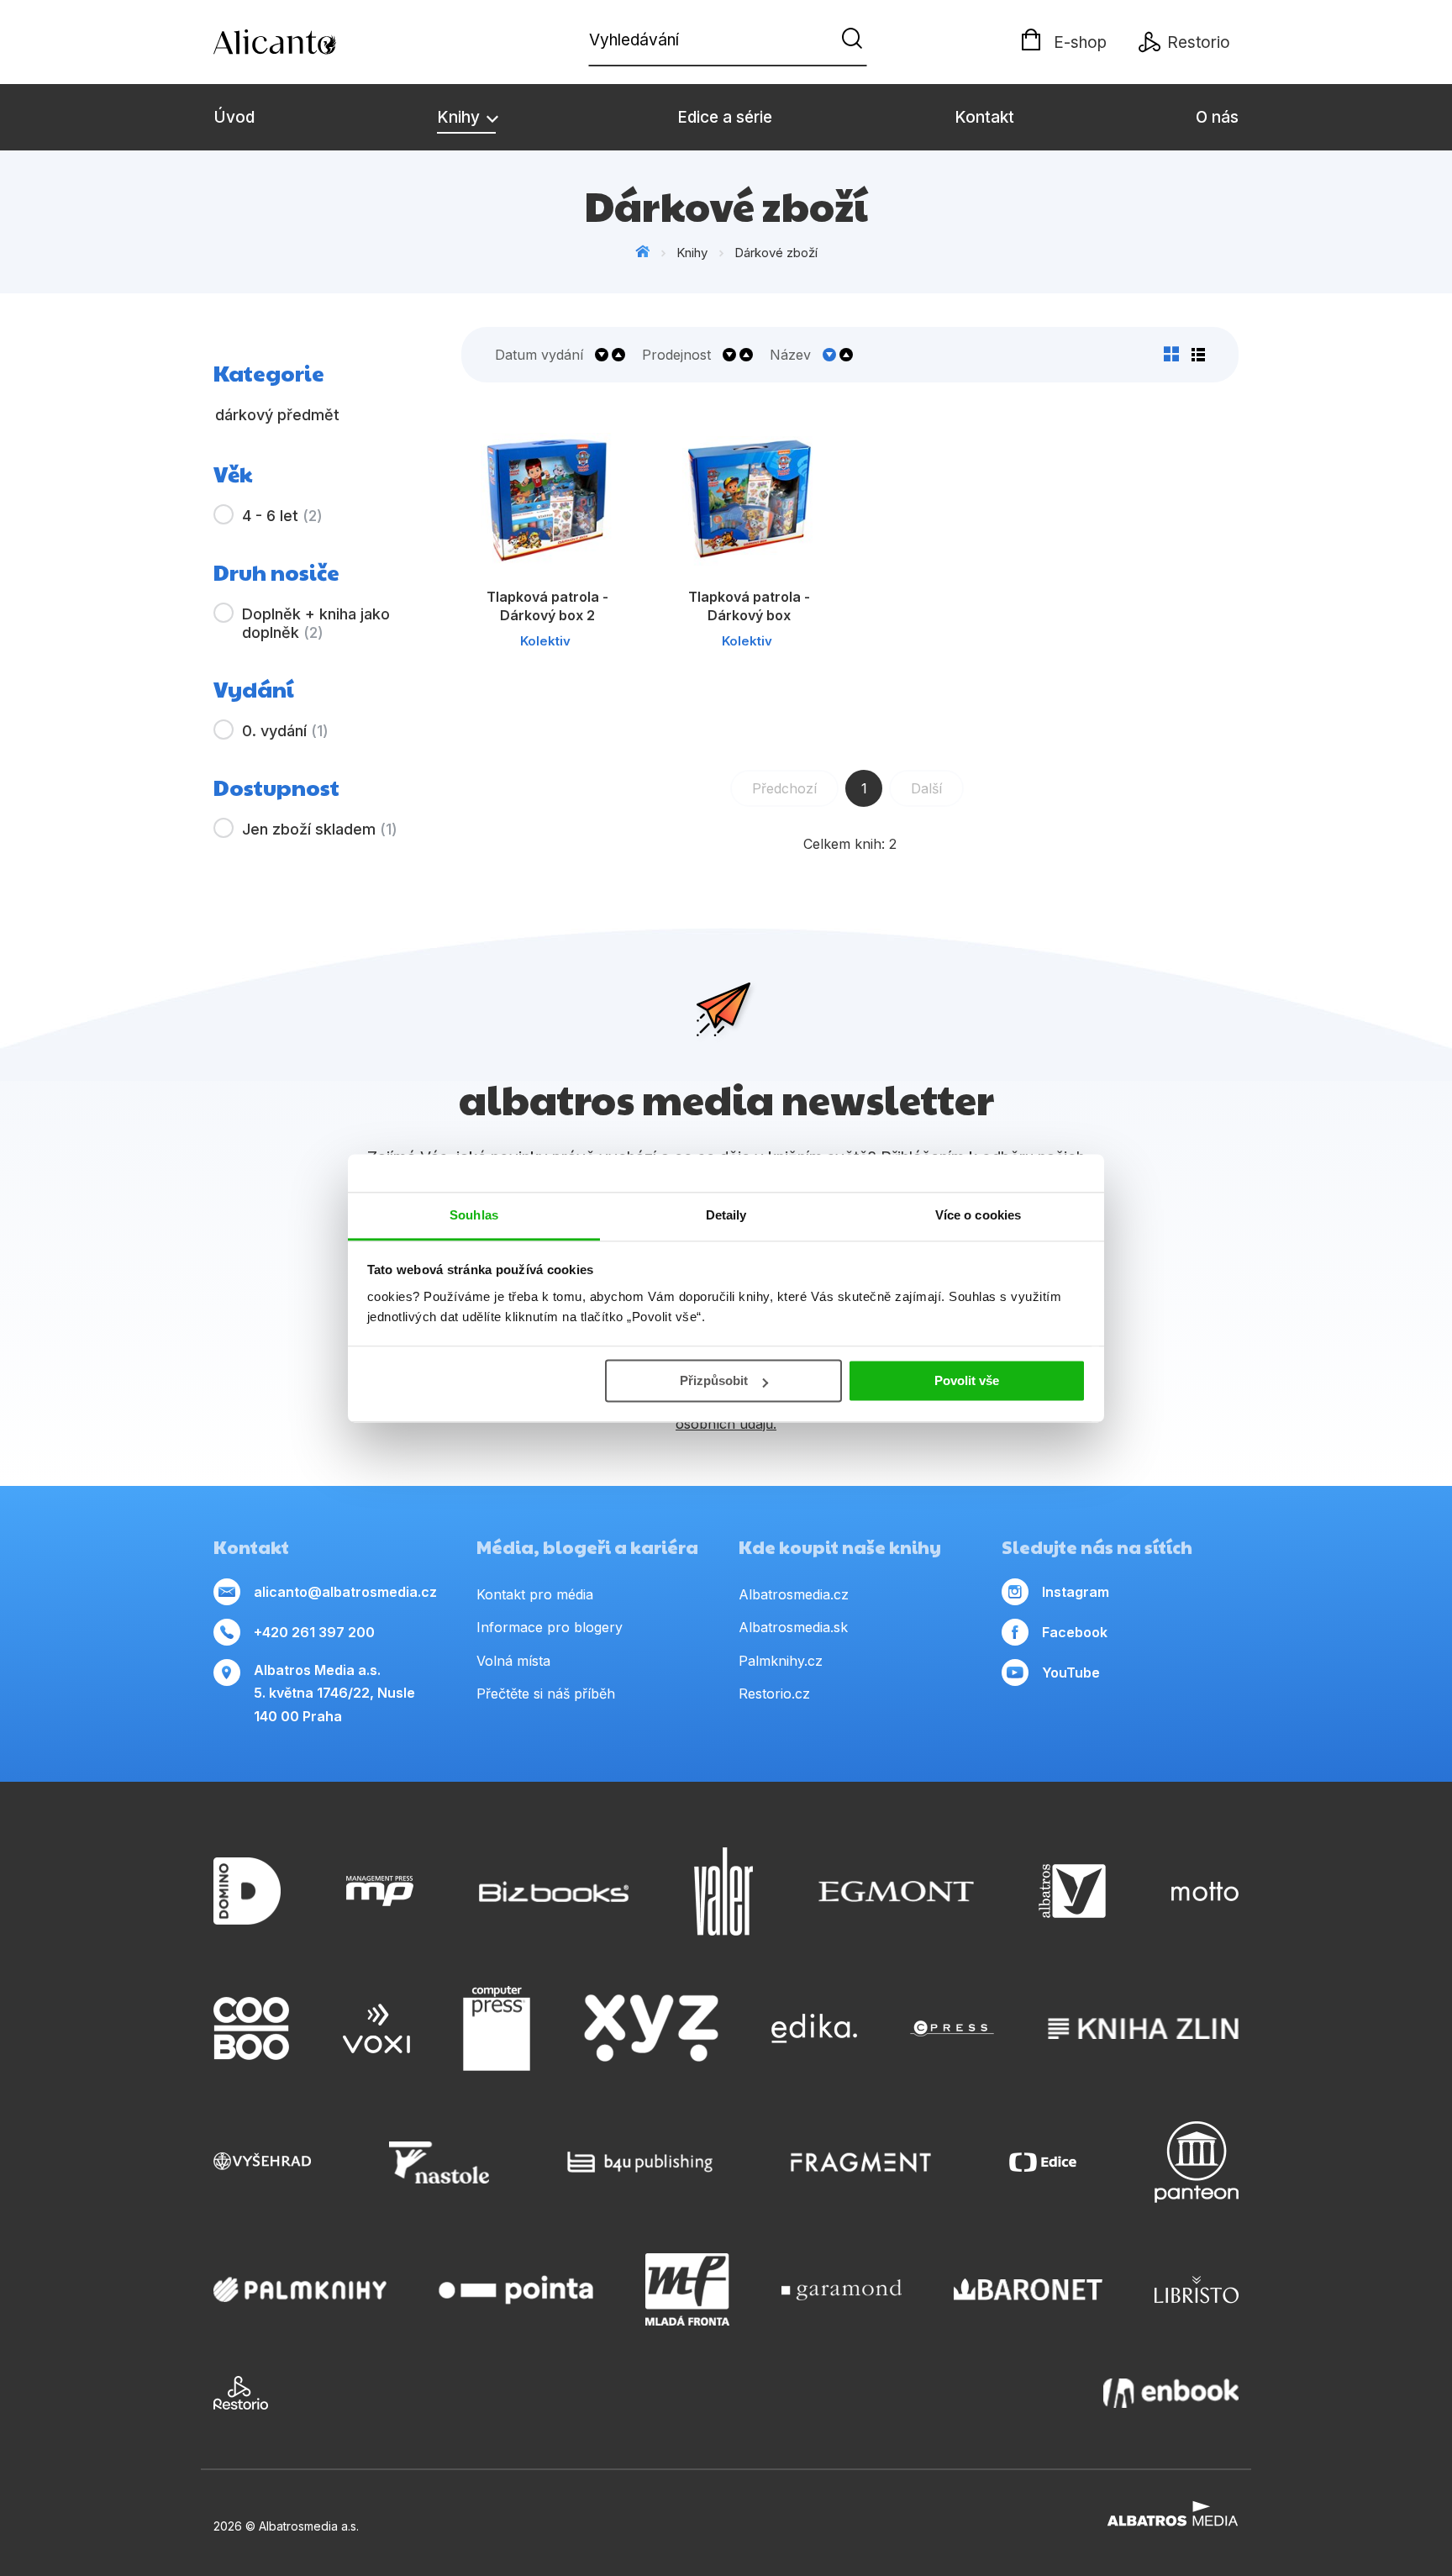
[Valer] (723, 1891)
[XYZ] (651, 2029)
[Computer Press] (497, 2029)
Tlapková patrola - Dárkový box (749, 606)
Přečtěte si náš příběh (546, 1694)
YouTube (1071, 1673)
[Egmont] (896, 1891)
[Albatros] (1072, 1891)
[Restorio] (241, 2393)
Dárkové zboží (776, 253)
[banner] (310, 42)
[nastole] (439, 2162)
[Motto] (1205, 1891)
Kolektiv (545, 641)
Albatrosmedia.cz (794, 1594)
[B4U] (640, 2162)
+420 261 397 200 (314, 1632)
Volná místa (513, 1661)
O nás (1217, 117)
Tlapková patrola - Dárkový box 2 (547, 606)
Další (926, 788)
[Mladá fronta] (687, 2289)
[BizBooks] (554, 1891)
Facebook (1075, 1632)
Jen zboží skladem (320, 829)
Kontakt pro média (535, 1594)
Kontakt (984, 117)
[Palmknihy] (300, 2289)
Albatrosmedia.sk (793, 1627)
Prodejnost (676, 355)
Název (790, 355)
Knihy (460, 117)
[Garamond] (842, 2289)
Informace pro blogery (550, 1627)
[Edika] (814, 2029)
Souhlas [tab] (474, 1215)
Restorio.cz (774, 1694)
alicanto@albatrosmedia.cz (345, 1592)
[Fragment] (861, 2162)
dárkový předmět (277, 415)
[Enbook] (1171, 2393)
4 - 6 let (282, 516)
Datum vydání (539, 355)
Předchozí (784, 788)
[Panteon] (1197, 2162)
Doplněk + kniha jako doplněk (316, 623)
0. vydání (285, 731)
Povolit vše (967, 1380)
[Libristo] (1197, 2289)
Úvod (234, 117)
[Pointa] (516, 2289)
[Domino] (247, 1891)
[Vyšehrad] (262, 2162)
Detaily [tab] (726, 1215)
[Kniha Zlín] (1144, 2029)
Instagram (1076, 1592)
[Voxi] (376, 2029)
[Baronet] (1028, 2289)
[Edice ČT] (1043, 2162)
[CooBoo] (251, 2029)
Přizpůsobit (714, 1380)
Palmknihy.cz (781, 1661)
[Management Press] (380, 1891)
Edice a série (725, 117)
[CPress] (952, 2029)
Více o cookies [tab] (978, 1215)
